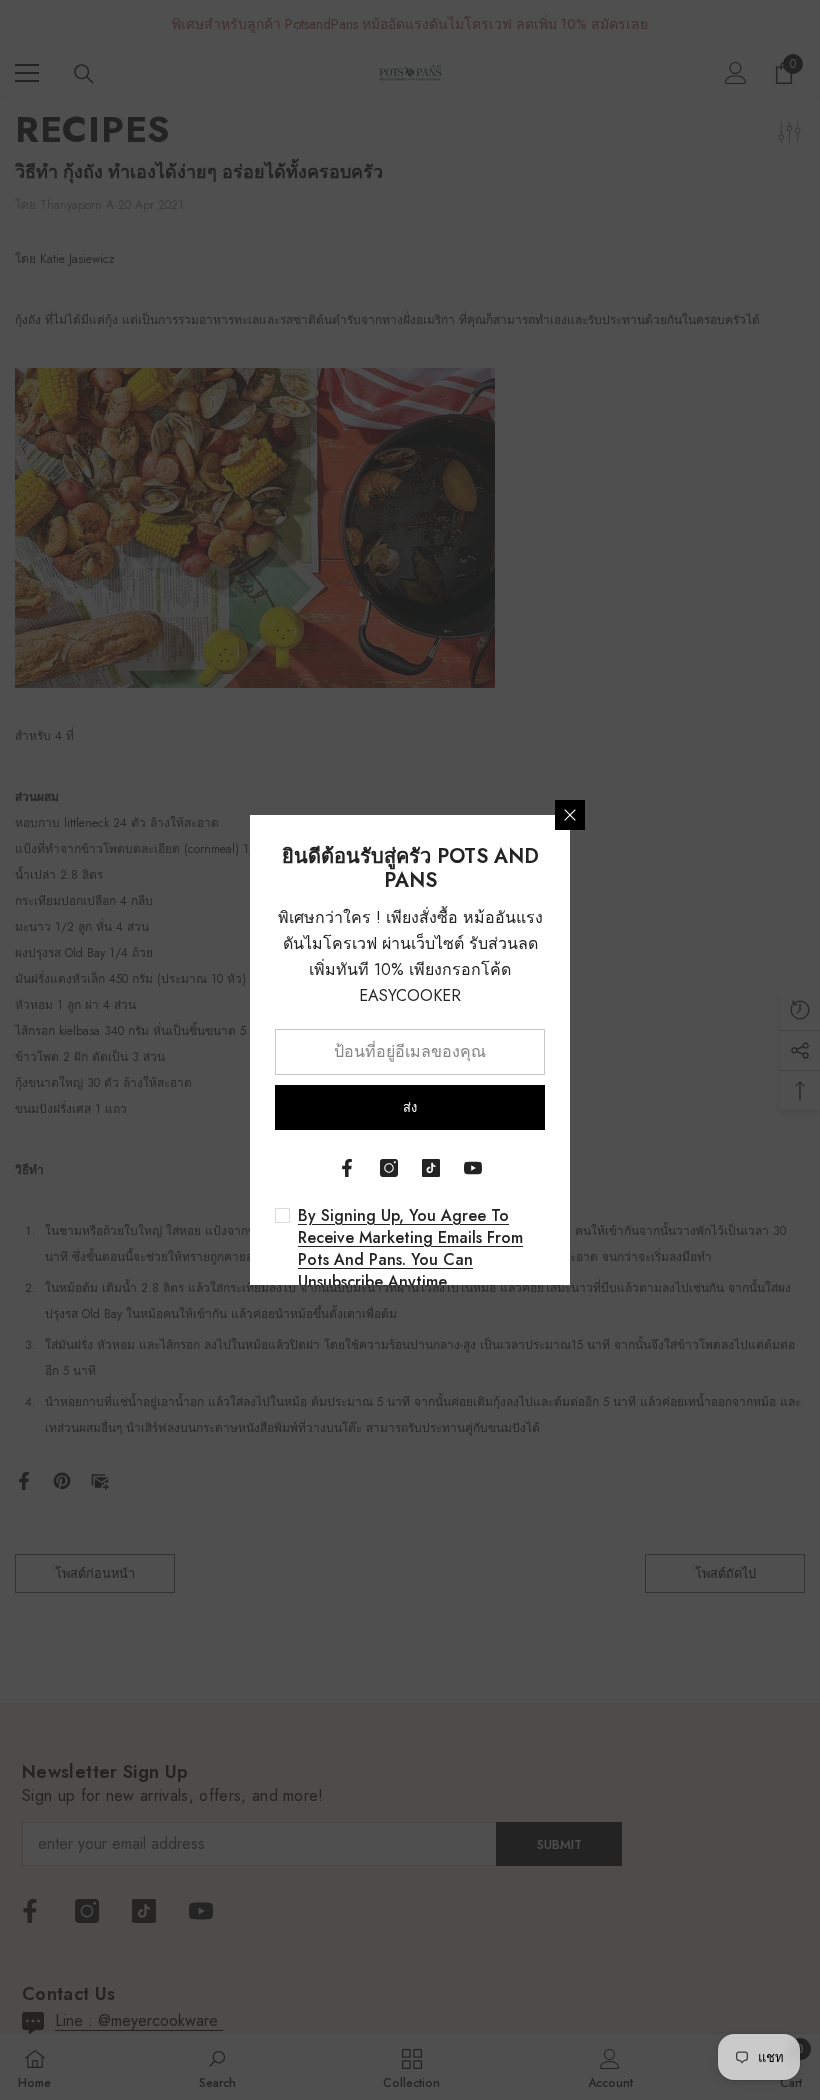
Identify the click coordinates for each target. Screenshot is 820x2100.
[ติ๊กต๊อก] (431, 1168)
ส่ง (410, 1107)
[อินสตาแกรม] (389, 1168)
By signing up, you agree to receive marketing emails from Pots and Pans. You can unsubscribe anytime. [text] (410, 1249)
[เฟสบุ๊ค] (347, 1168)
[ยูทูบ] (473, 1168)
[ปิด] (570, 815)
